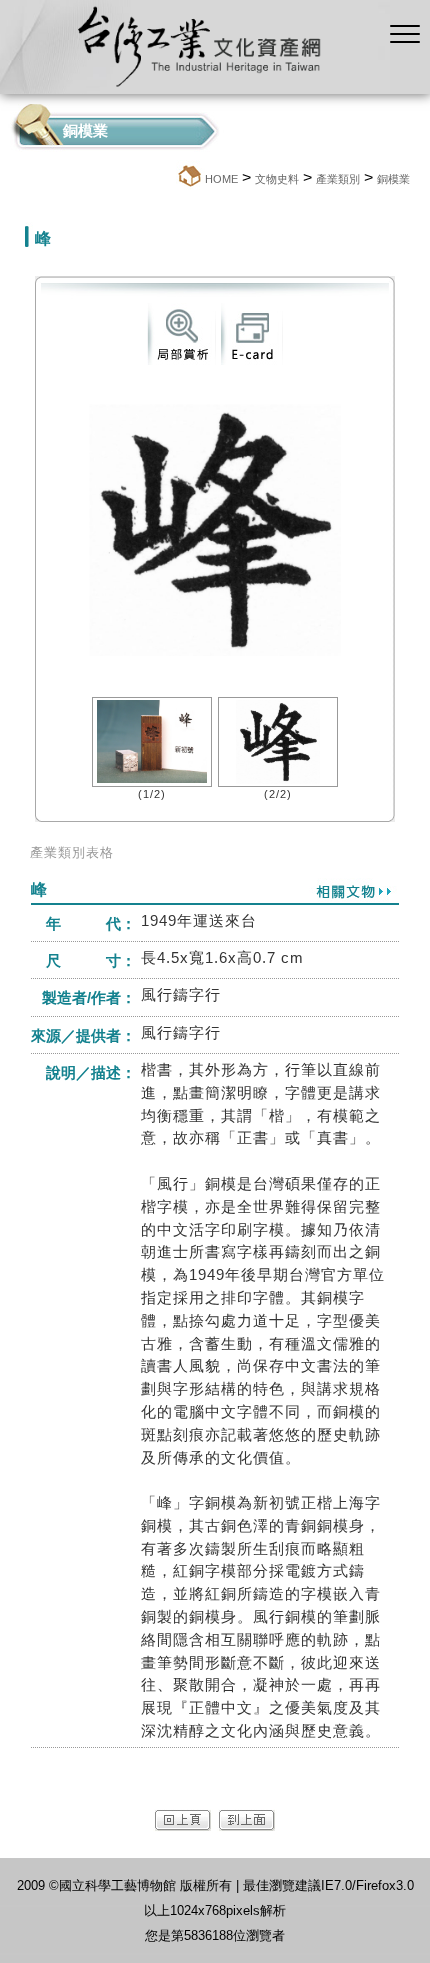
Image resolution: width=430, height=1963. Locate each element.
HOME (221, 179)
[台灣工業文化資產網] (195, 88)
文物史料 (277, 179)
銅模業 (393, 179)
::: (170, 178)
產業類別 (338, 179)
